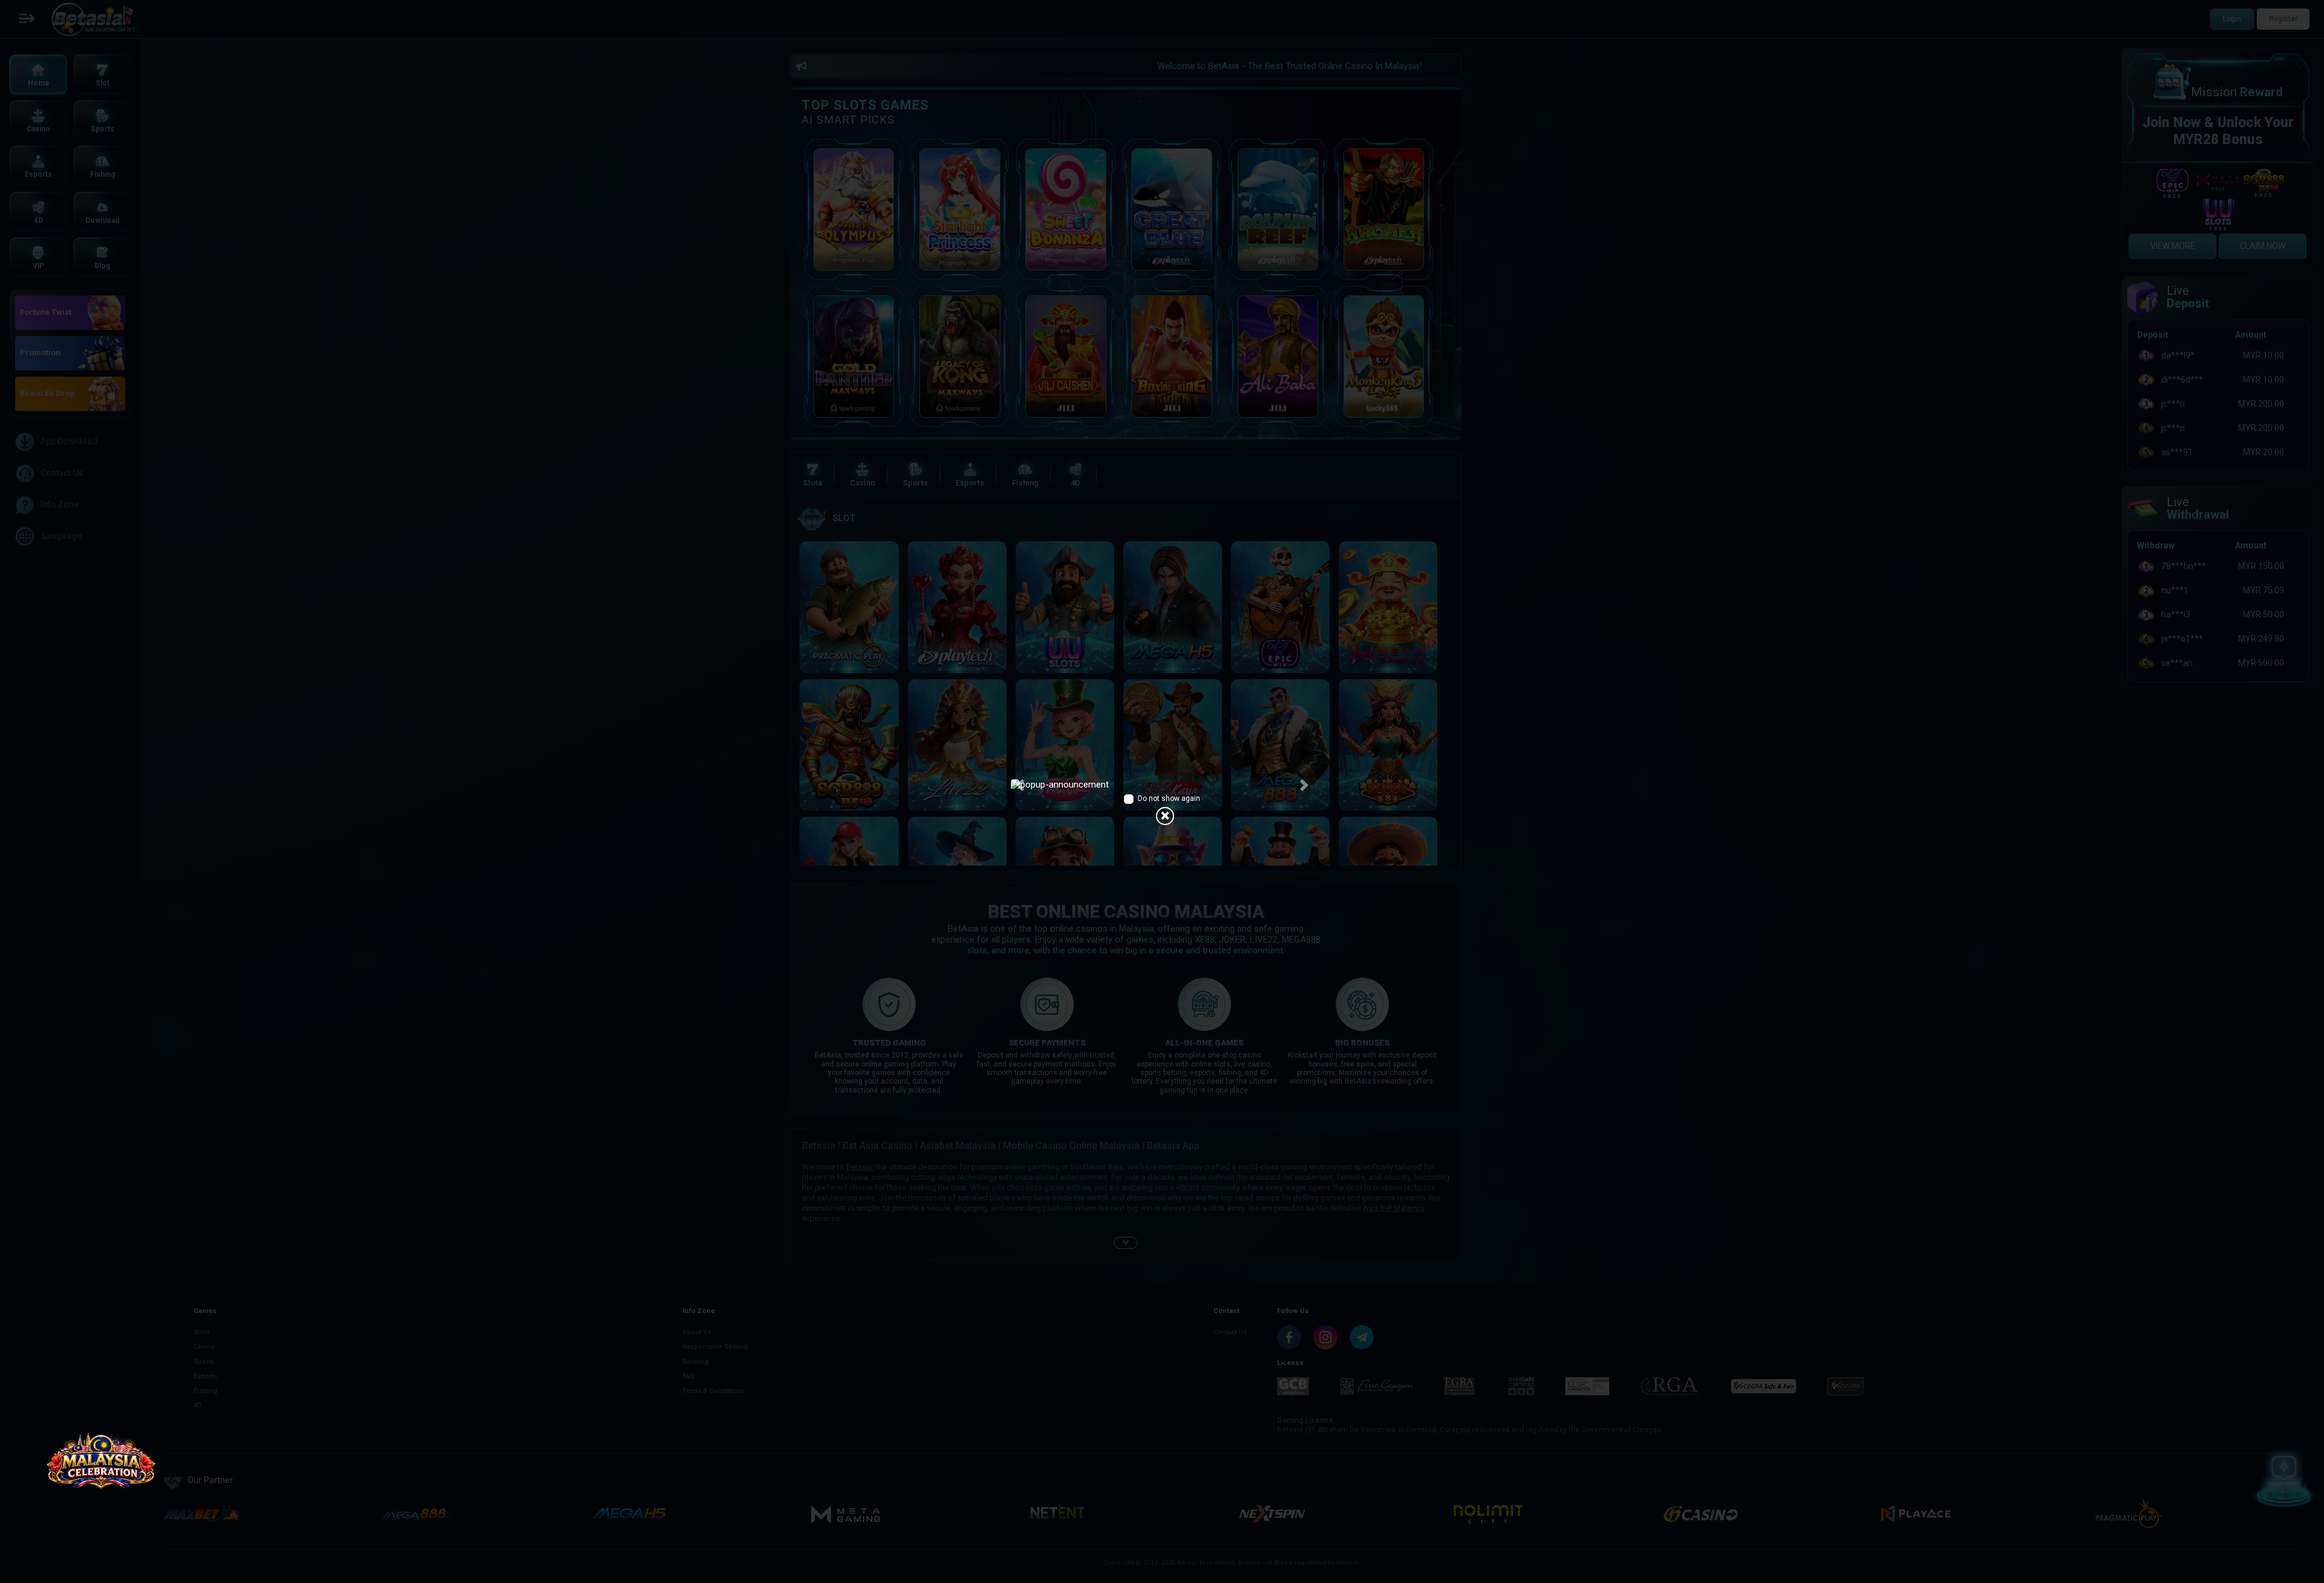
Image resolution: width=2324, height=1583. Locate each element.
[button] (1020, 785)
